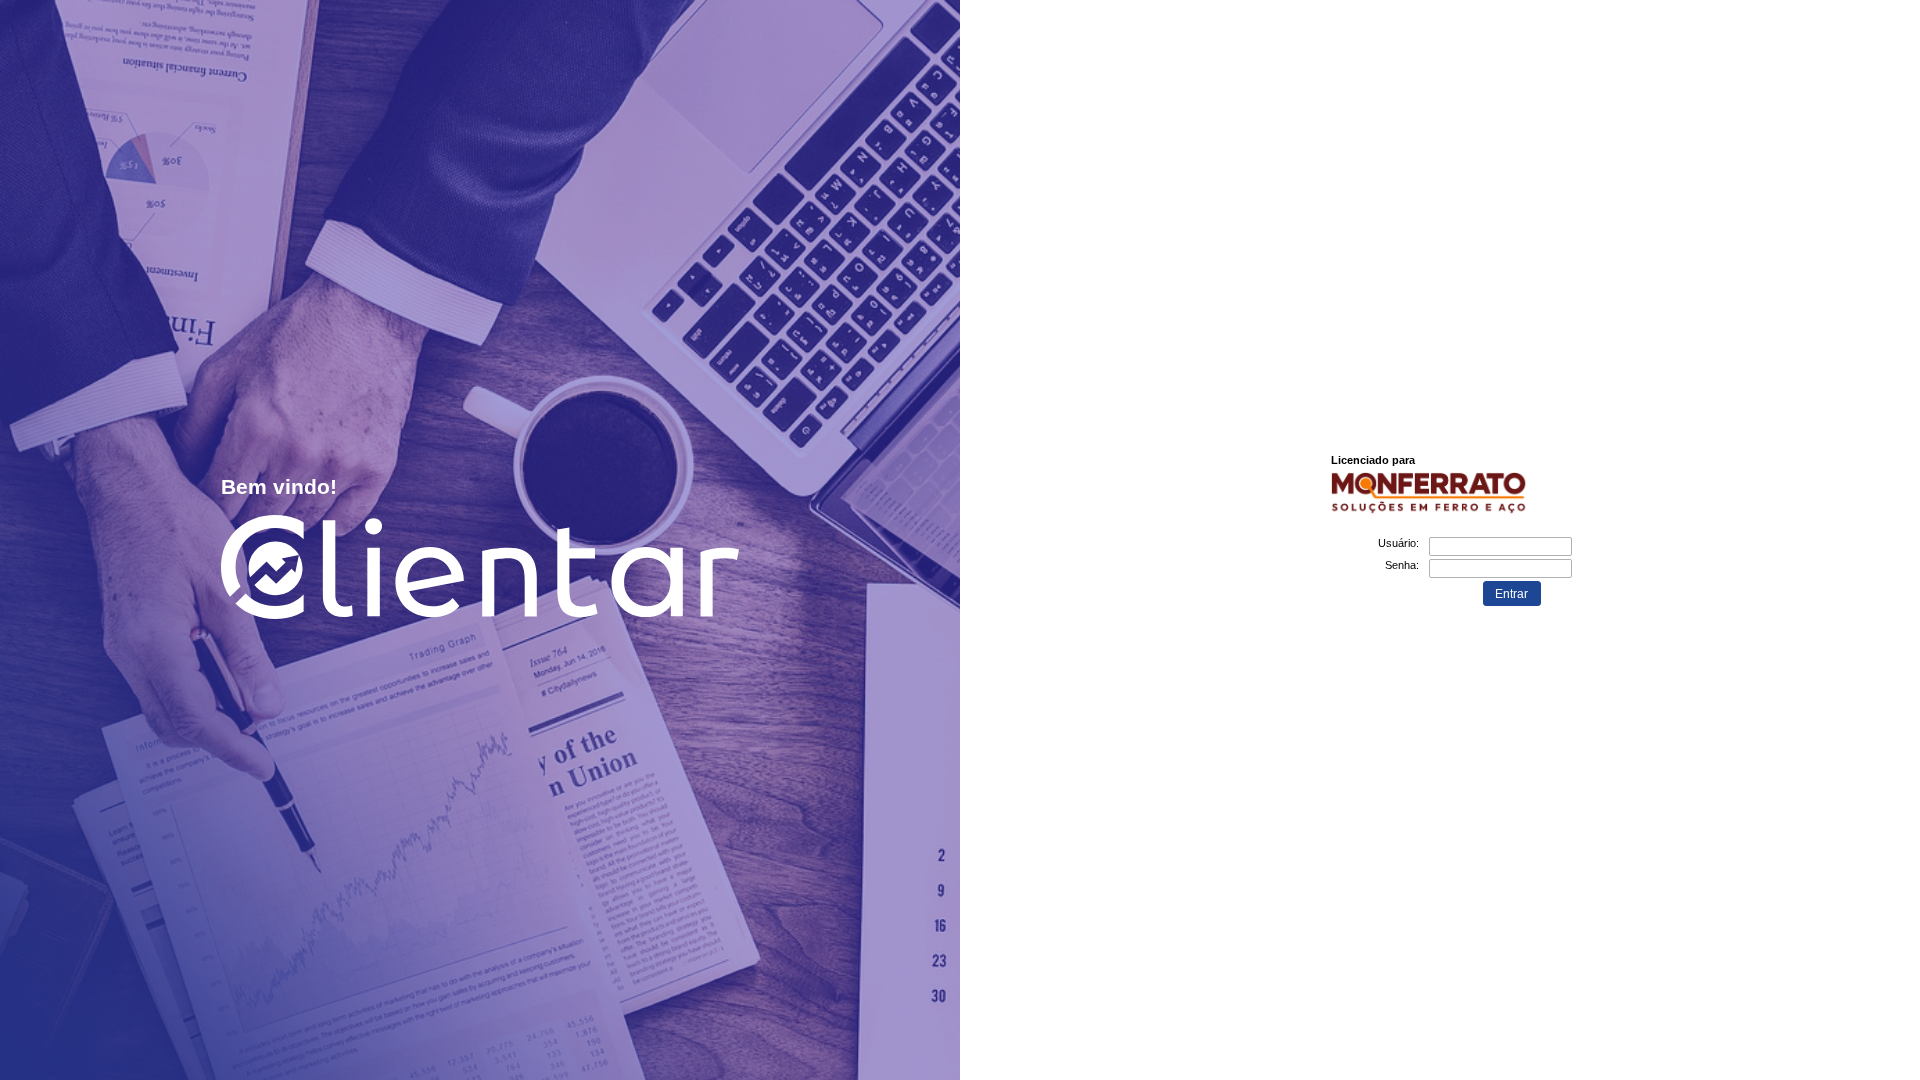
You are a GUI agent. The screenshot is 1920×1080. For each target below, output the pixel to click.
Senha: (1402, 565)
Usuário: (1398, 543)
